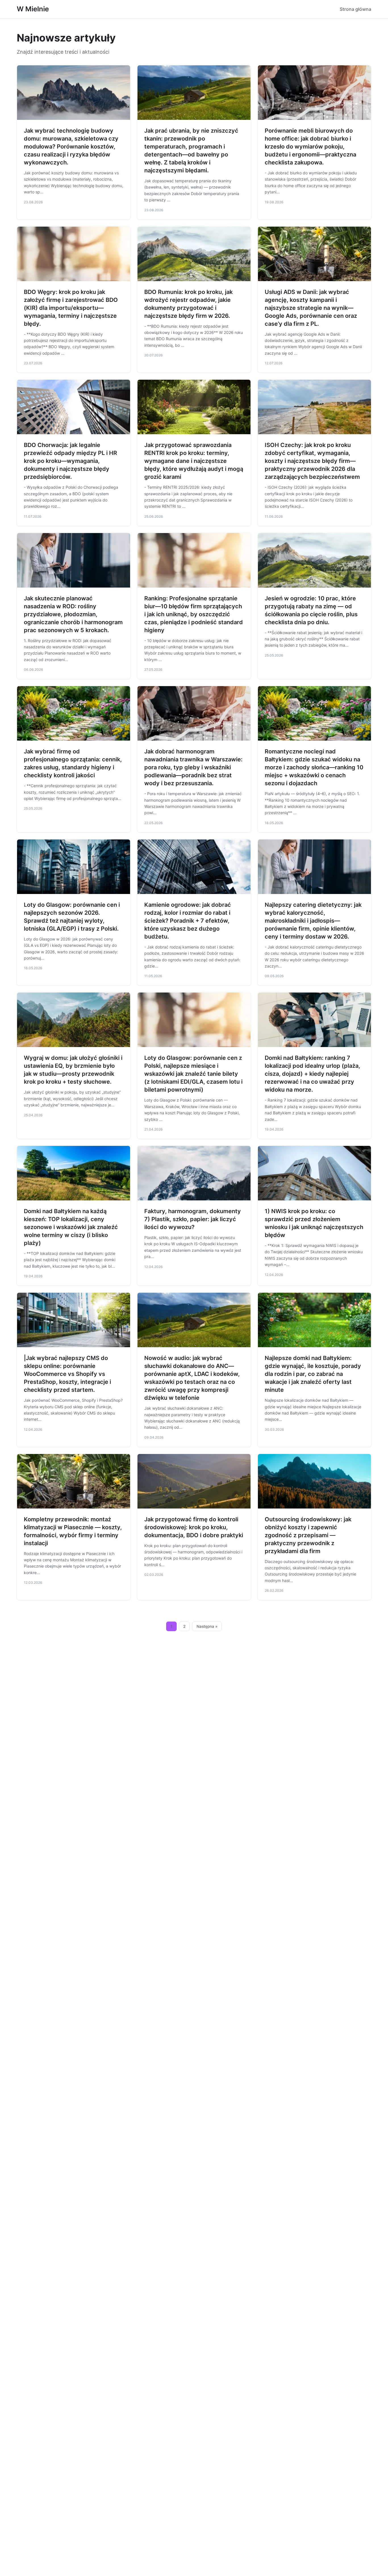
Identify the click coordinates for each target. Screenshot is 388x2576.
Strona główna (355, 9)
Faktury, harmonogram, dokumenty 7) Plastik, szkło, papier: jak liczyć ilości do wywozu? (193, 1219)
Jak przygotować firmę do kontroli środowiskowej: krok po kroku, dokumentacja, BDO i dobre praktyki (194, 1527)
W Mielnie (33, 9)
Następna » (207, 1626)
